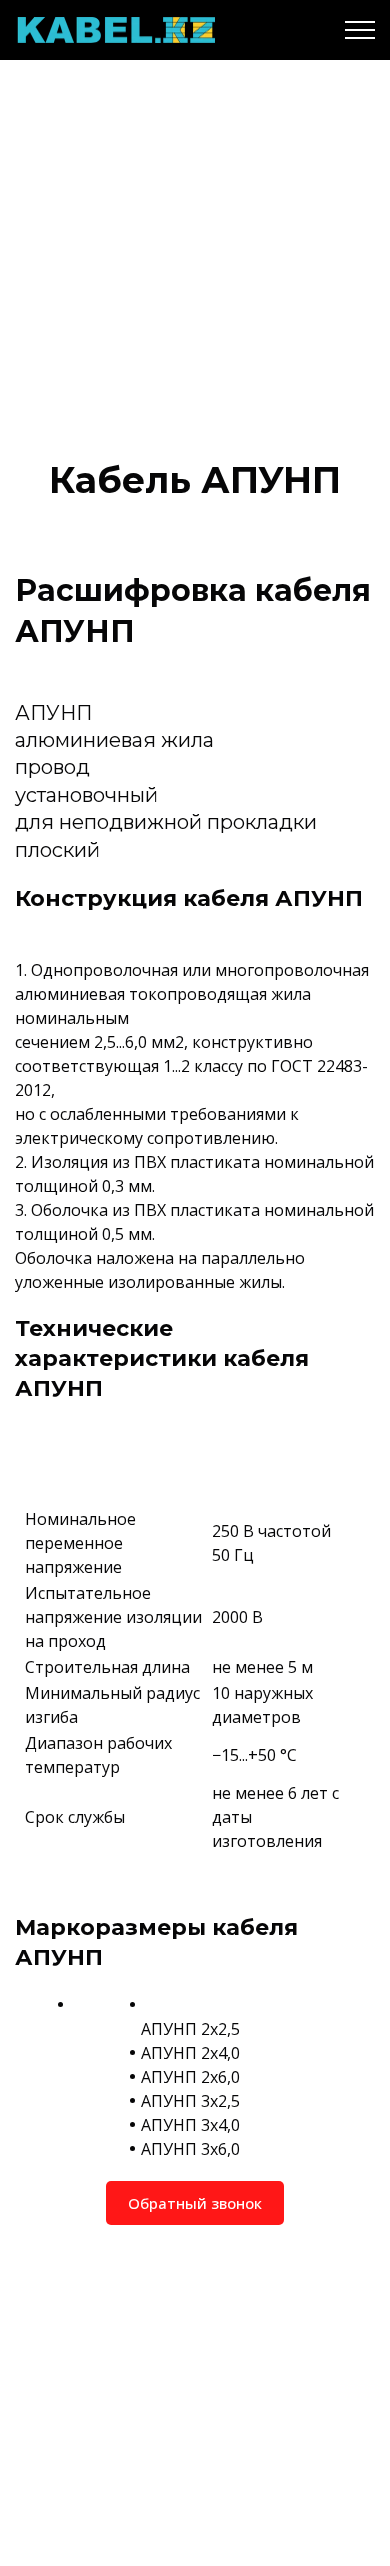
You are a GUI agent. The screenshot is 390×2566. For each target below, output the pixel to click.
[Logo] (115, 30)
